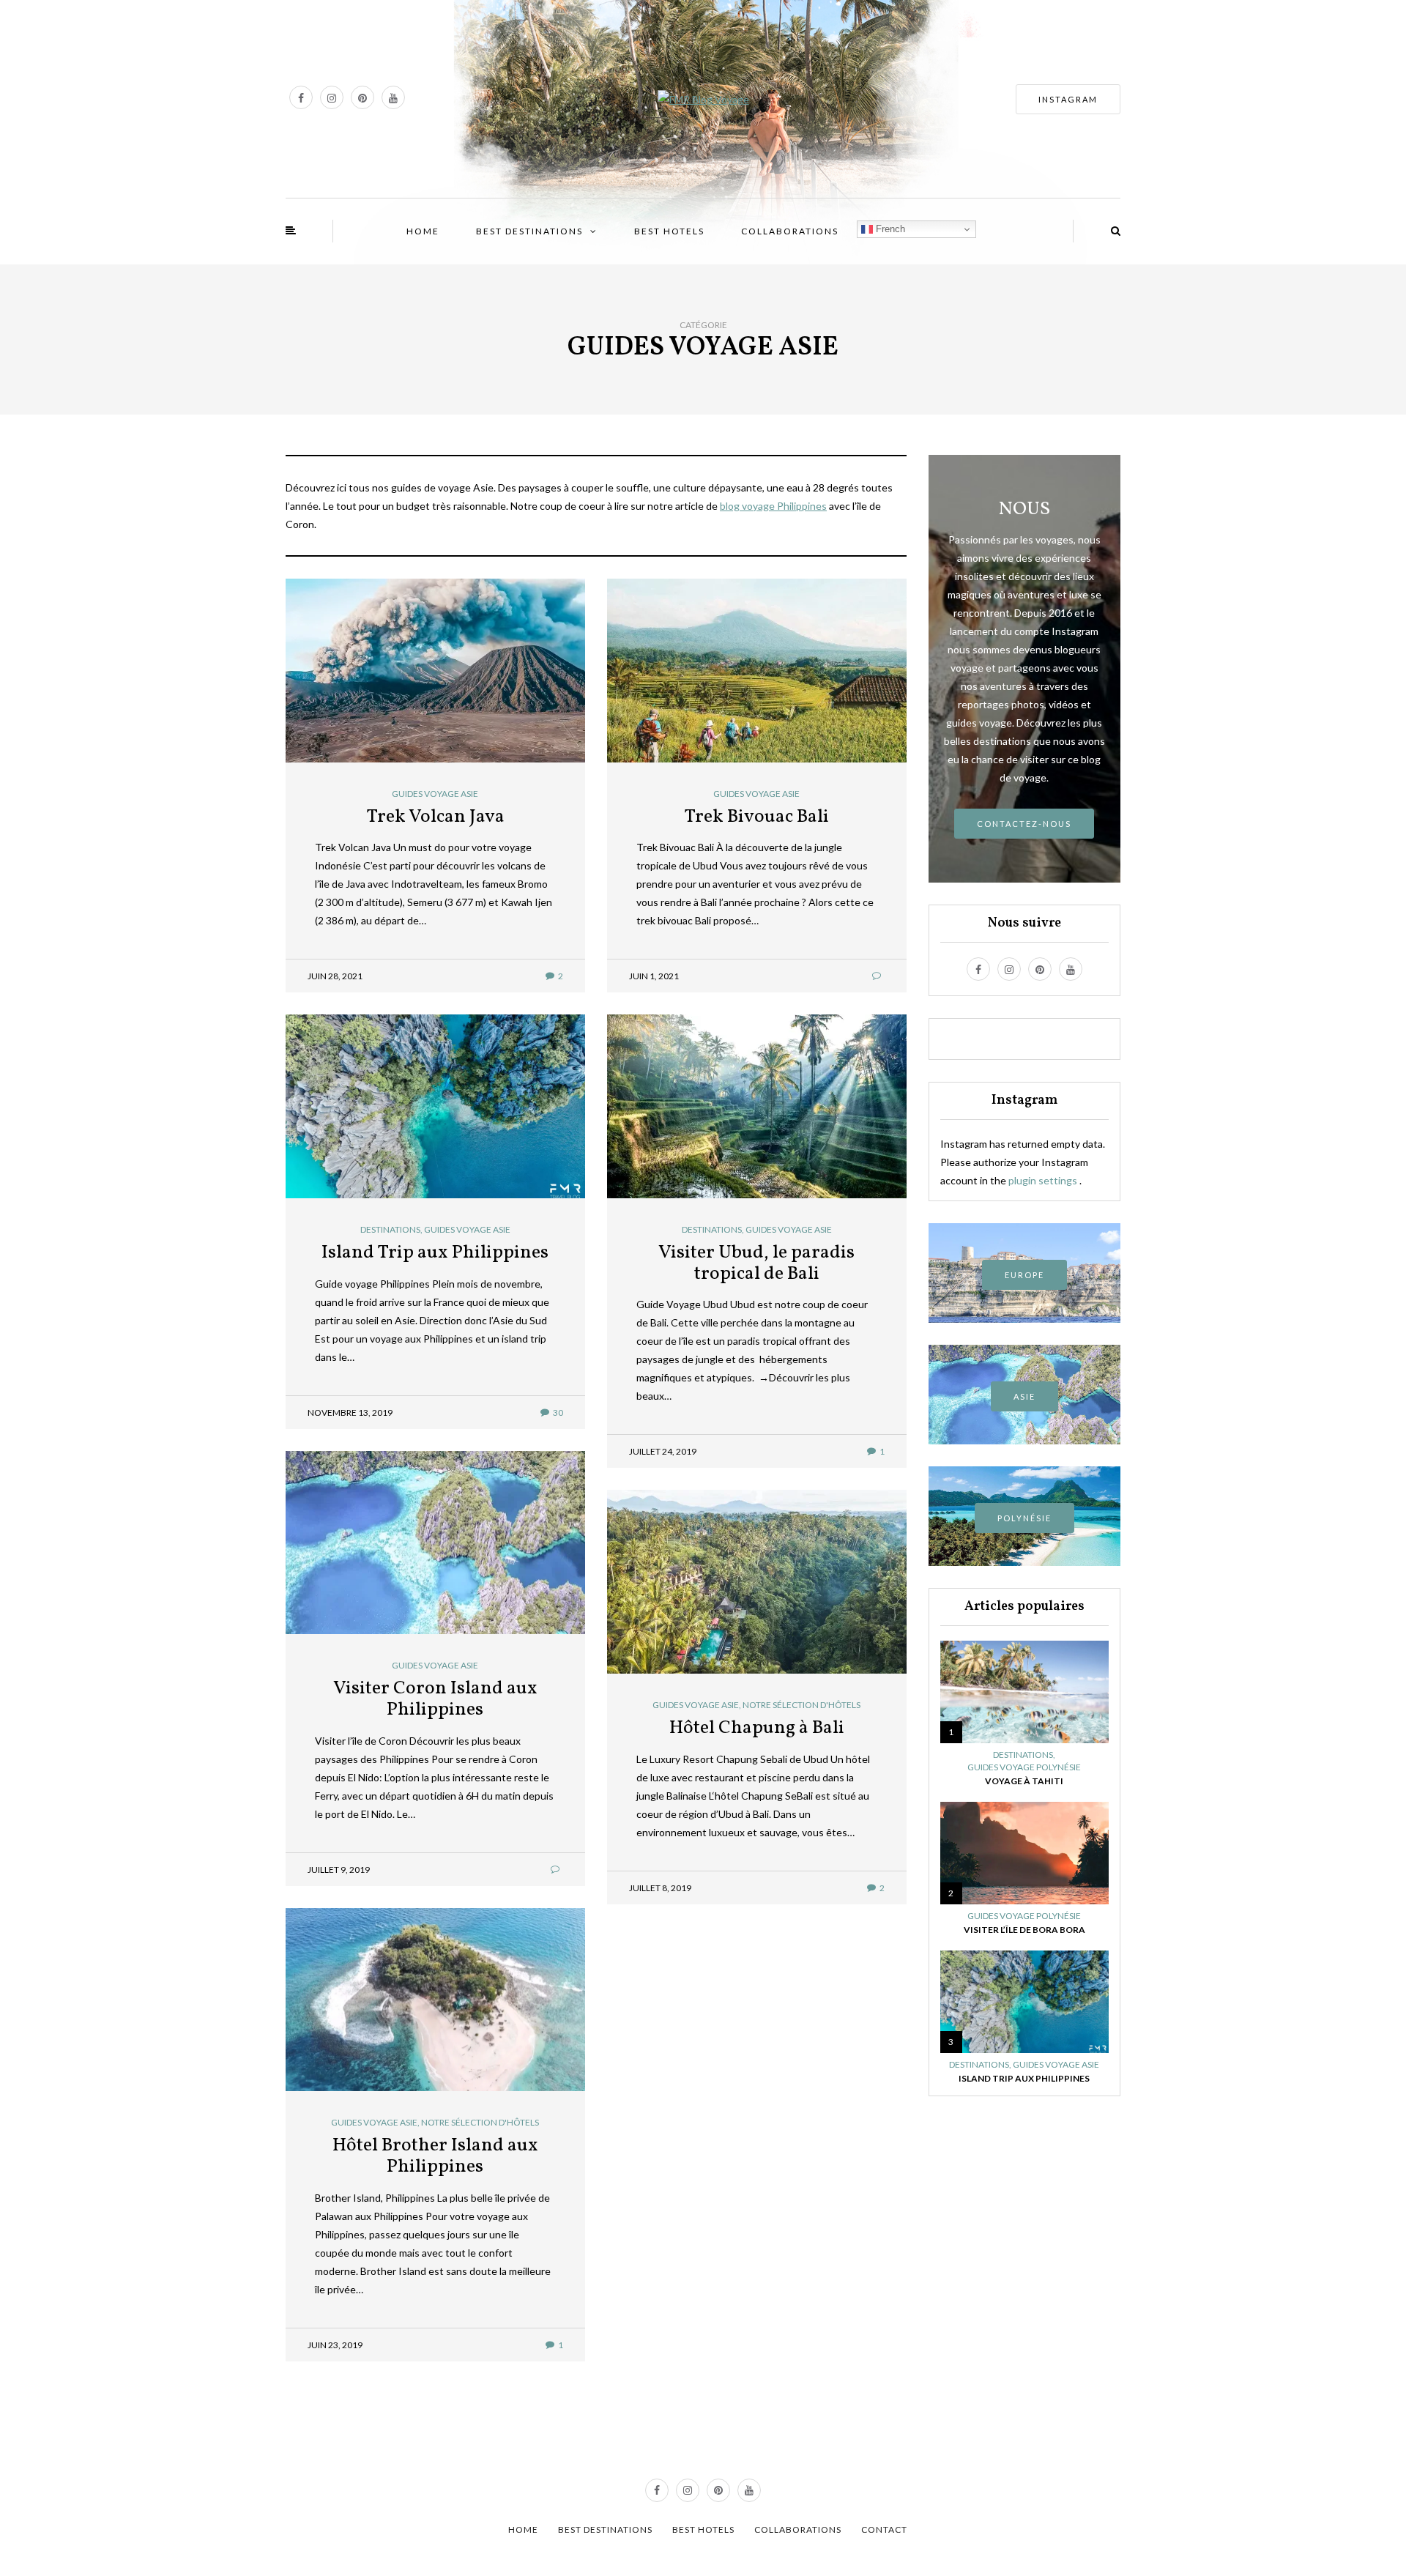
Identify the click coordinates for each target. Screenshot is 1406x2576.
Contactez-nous (1024, 824)
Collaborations (790, 231)
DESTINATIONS (390, 1230)
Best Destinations (529, 231)
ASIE (1024, 1396)
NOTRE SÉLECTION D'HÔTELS (801, 1705)
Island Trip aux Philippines (435, 1252)
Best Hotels (669, 231)
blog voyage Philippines (773, 506)
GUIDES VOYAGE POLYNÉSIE (1024, 1767)
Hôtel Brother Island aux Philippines (435, 2156)
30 (558, 1413)
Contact (884, 2529)
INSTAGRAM (1068, 99)
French (889, 229)
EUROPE (1024, 1275)
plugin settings (1044, 1180)
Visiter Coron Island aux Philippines (435, 1699)
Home (423, 231)
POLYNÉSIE (1024, 1518)
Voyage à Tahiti (1024, 1781)
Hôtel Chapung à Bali (757, 1728)
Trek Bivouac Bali (756, 817)
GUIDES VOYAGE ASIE (435, 794)
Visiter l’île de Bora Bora (1024, 1930)
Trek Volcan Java (435, 817)
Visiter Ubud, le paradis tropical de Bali (756, 1263)
